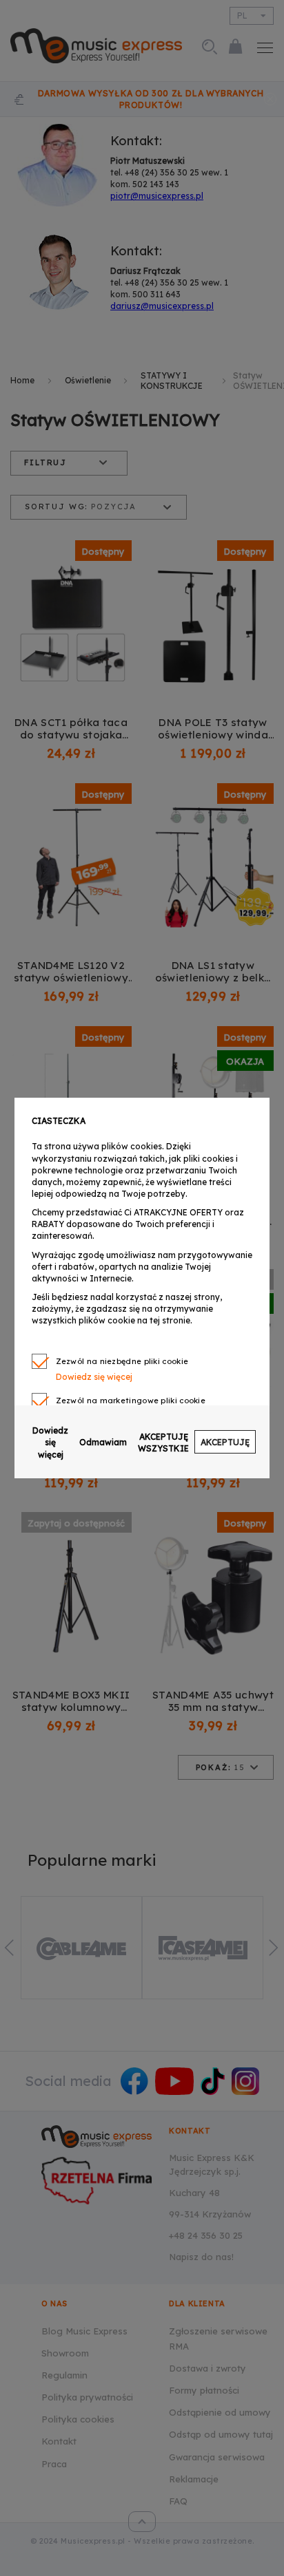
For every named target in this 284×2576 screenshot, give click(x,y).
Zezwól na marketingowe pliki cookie (131, 1401)
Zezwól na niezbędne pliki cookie (122, 1361)
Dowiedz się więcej (50, 1442)
